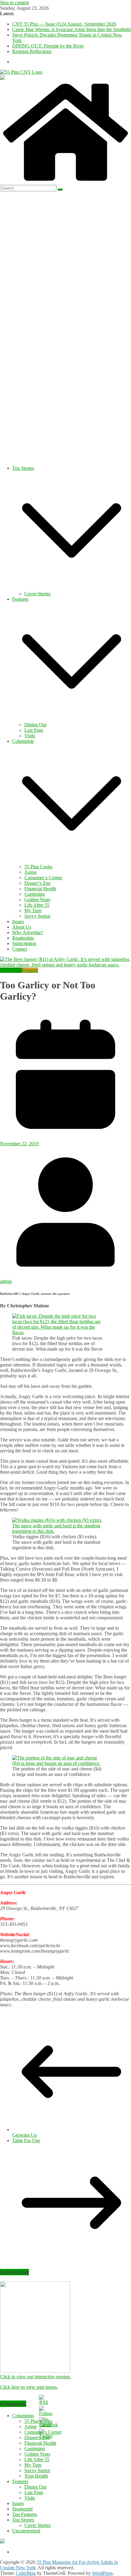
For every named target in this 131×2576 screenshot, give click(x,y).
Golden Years (37, 900)
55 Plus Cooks (38, 867)
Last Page (34, 730)
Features (20, 599)
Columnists (23, 741)
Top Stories (23, 468)
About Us (22, 927)
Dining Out (35, 725)
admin (6, 1281)
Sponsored (22, 2509)
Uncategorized (26, 2531)
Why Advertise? (28, 932)
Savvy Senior (37, 916)
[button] (72, 588)
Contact (20, 949)
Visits (30, 736)
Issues (18, 921)
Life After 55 (37, 905)
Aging (30, 872)
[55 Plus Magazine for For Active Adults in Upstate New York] (65, 182)
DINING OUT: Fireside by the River (48, 46)
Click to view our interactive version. (35, 2377)
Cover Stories (37, 594)
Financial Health (40, 889)
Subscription (24, 943)
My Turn (33, 911)
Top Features (25, 2514)
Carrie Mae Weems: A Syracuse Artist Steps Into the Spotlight (71, 29)
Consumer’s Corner (43, 878)
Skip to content (14, 3)
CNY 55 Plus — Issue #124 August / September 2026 (64, 24)
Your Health (36, 2476)
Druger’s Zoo (37, 883)
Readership (23, 938)
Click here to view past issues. (29, 2387)
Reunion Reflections (32, 51)
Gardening (35, 894)
